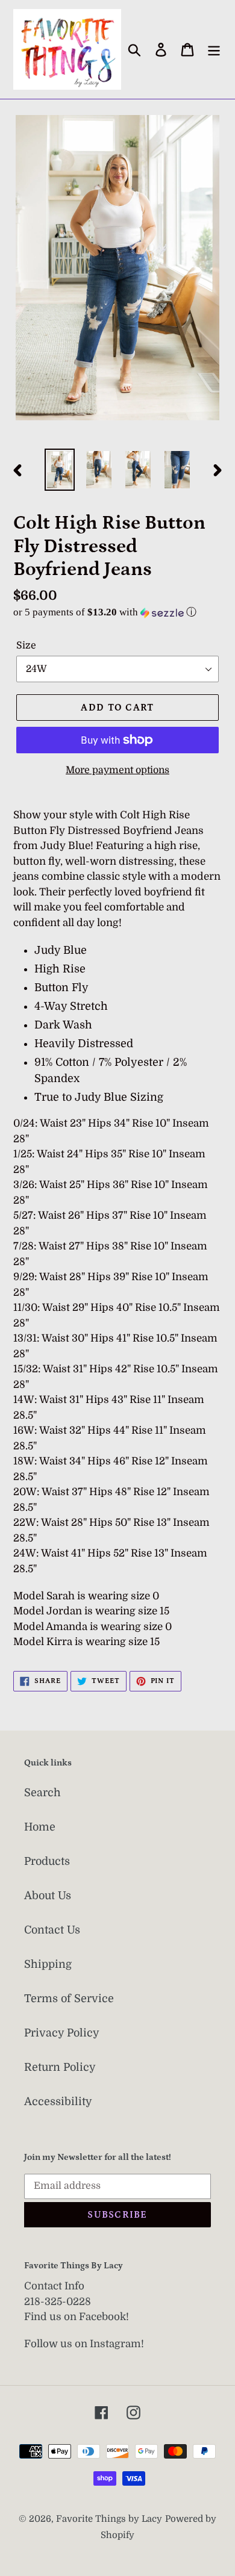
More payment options (117, 770)
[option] (60, 470)
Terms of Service (69, 1999)
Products (47, 1861)
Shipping (48, 1964)
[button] (117, 612)
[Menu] (214, 49)
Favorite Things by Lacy (109, 2519)
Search (42, 1793)
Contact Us (52, 1930)
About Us (48, 1896)
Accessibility (58, 2102)
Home (40, 1827)
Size (26, 646)
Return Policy (60, 2067)
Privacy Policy (62, 2033)
